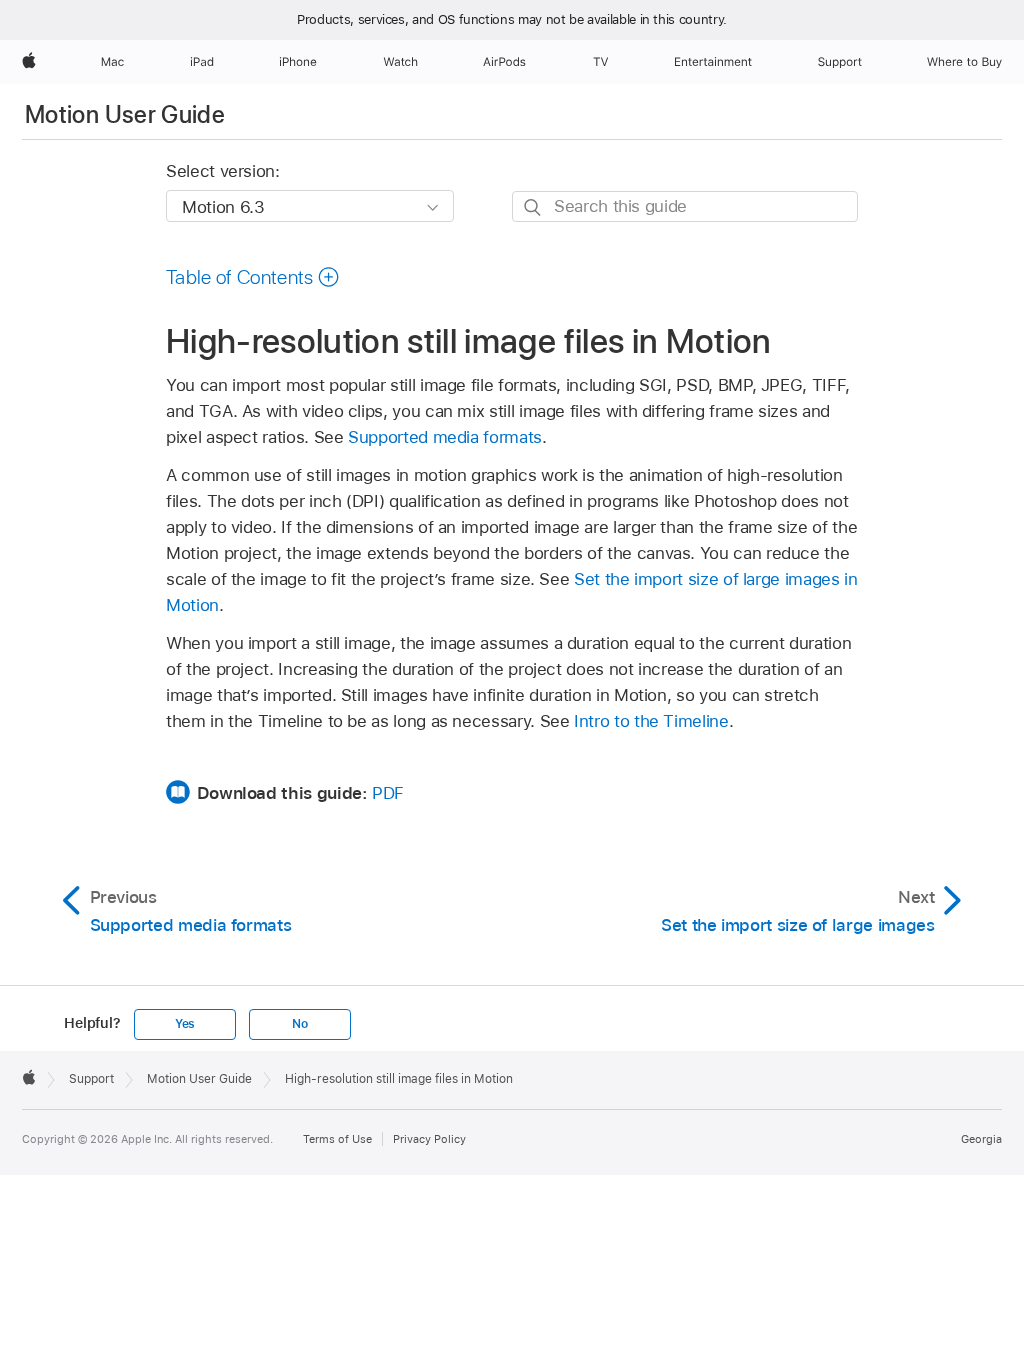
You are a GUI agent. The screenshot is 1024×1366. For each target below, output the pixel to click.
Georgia (981, 1139)
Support (91, 1079)
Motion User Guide (125, 114)
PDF (388, 793)
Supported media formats (445, 437)
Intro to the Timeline (651, 721)
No (300, 1024)
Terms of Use (337, 1139)
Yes (185, 1024)
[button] (253, 277)
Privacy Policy (429, 1139)
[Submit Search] (533, 207)
